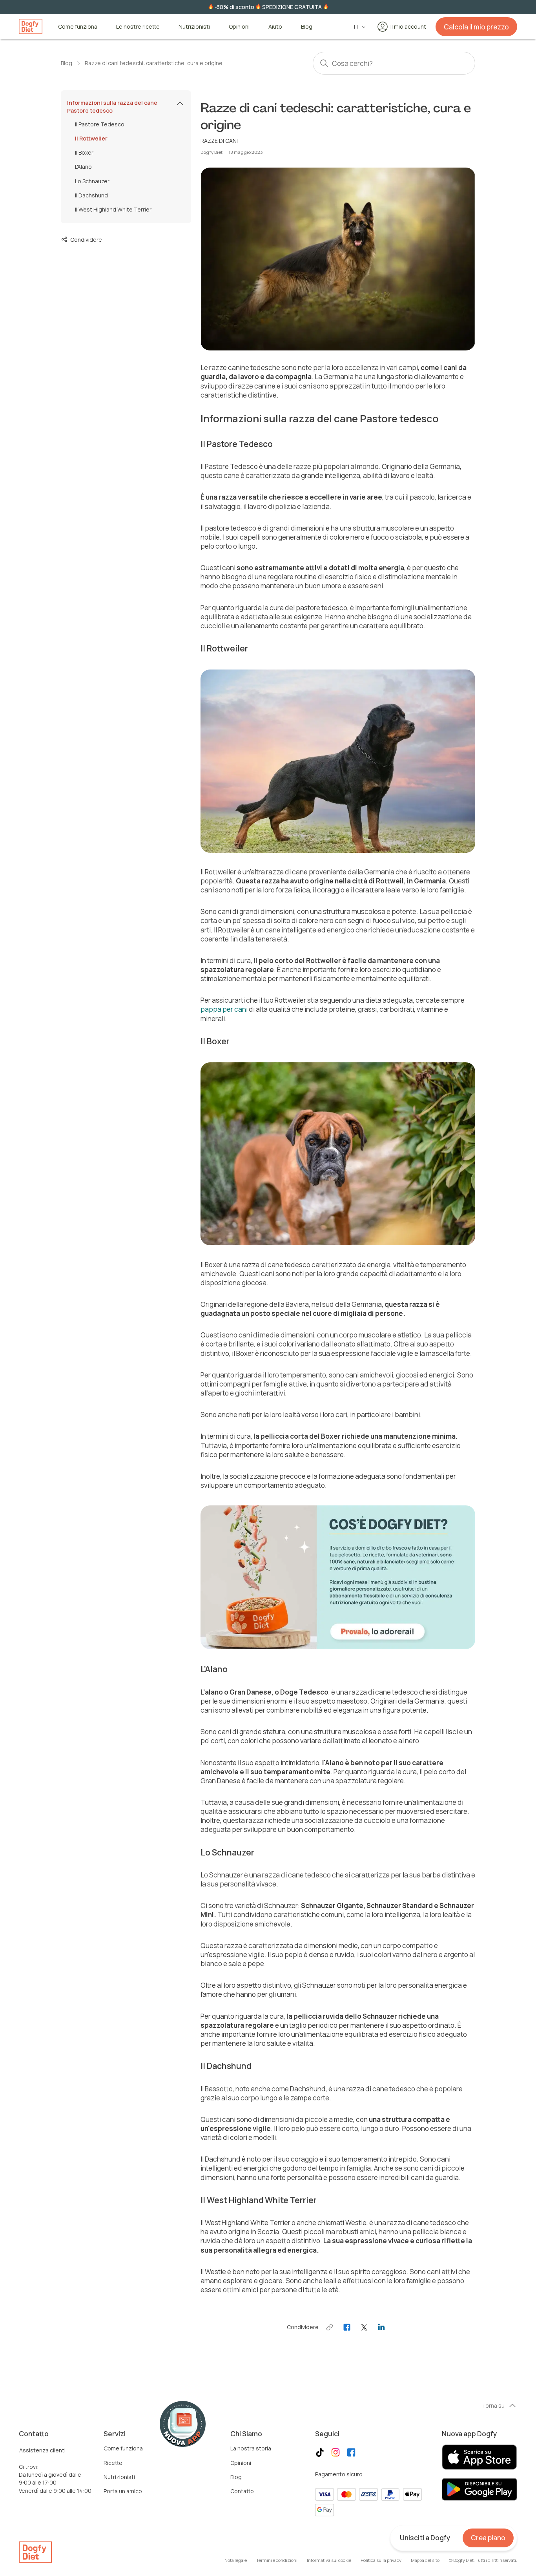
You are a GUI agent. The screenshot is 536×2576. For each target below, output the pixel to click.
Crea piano (488, 2538)
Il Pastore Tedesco (100, 124)
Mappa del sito (425, 2560)
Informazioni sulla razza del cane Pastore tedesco (112, 107)
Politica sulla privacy (381, 2560)
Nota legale (236, 2560)
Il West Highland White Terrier (113, 210)
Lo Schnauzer (92, 181)
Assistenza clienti (42, 2450)
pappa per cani (224, 1009)
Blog (307, 27)
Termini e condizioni (277, 2560)
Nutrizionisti (194, 27)
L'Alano (83, 167)
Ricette (113, 2463)
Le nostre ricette (138, 27)
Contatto (242, 2491)
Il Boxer (84, 152)
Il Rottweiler (91, 138)
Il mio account (408, 26)
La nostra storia (251, 2448)
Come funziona (78, 27)
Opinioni (239, 27)
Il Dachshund (91, 195)
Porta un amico (123, 2491)
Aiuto (275, 27)
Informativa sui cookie (329, 2560)
